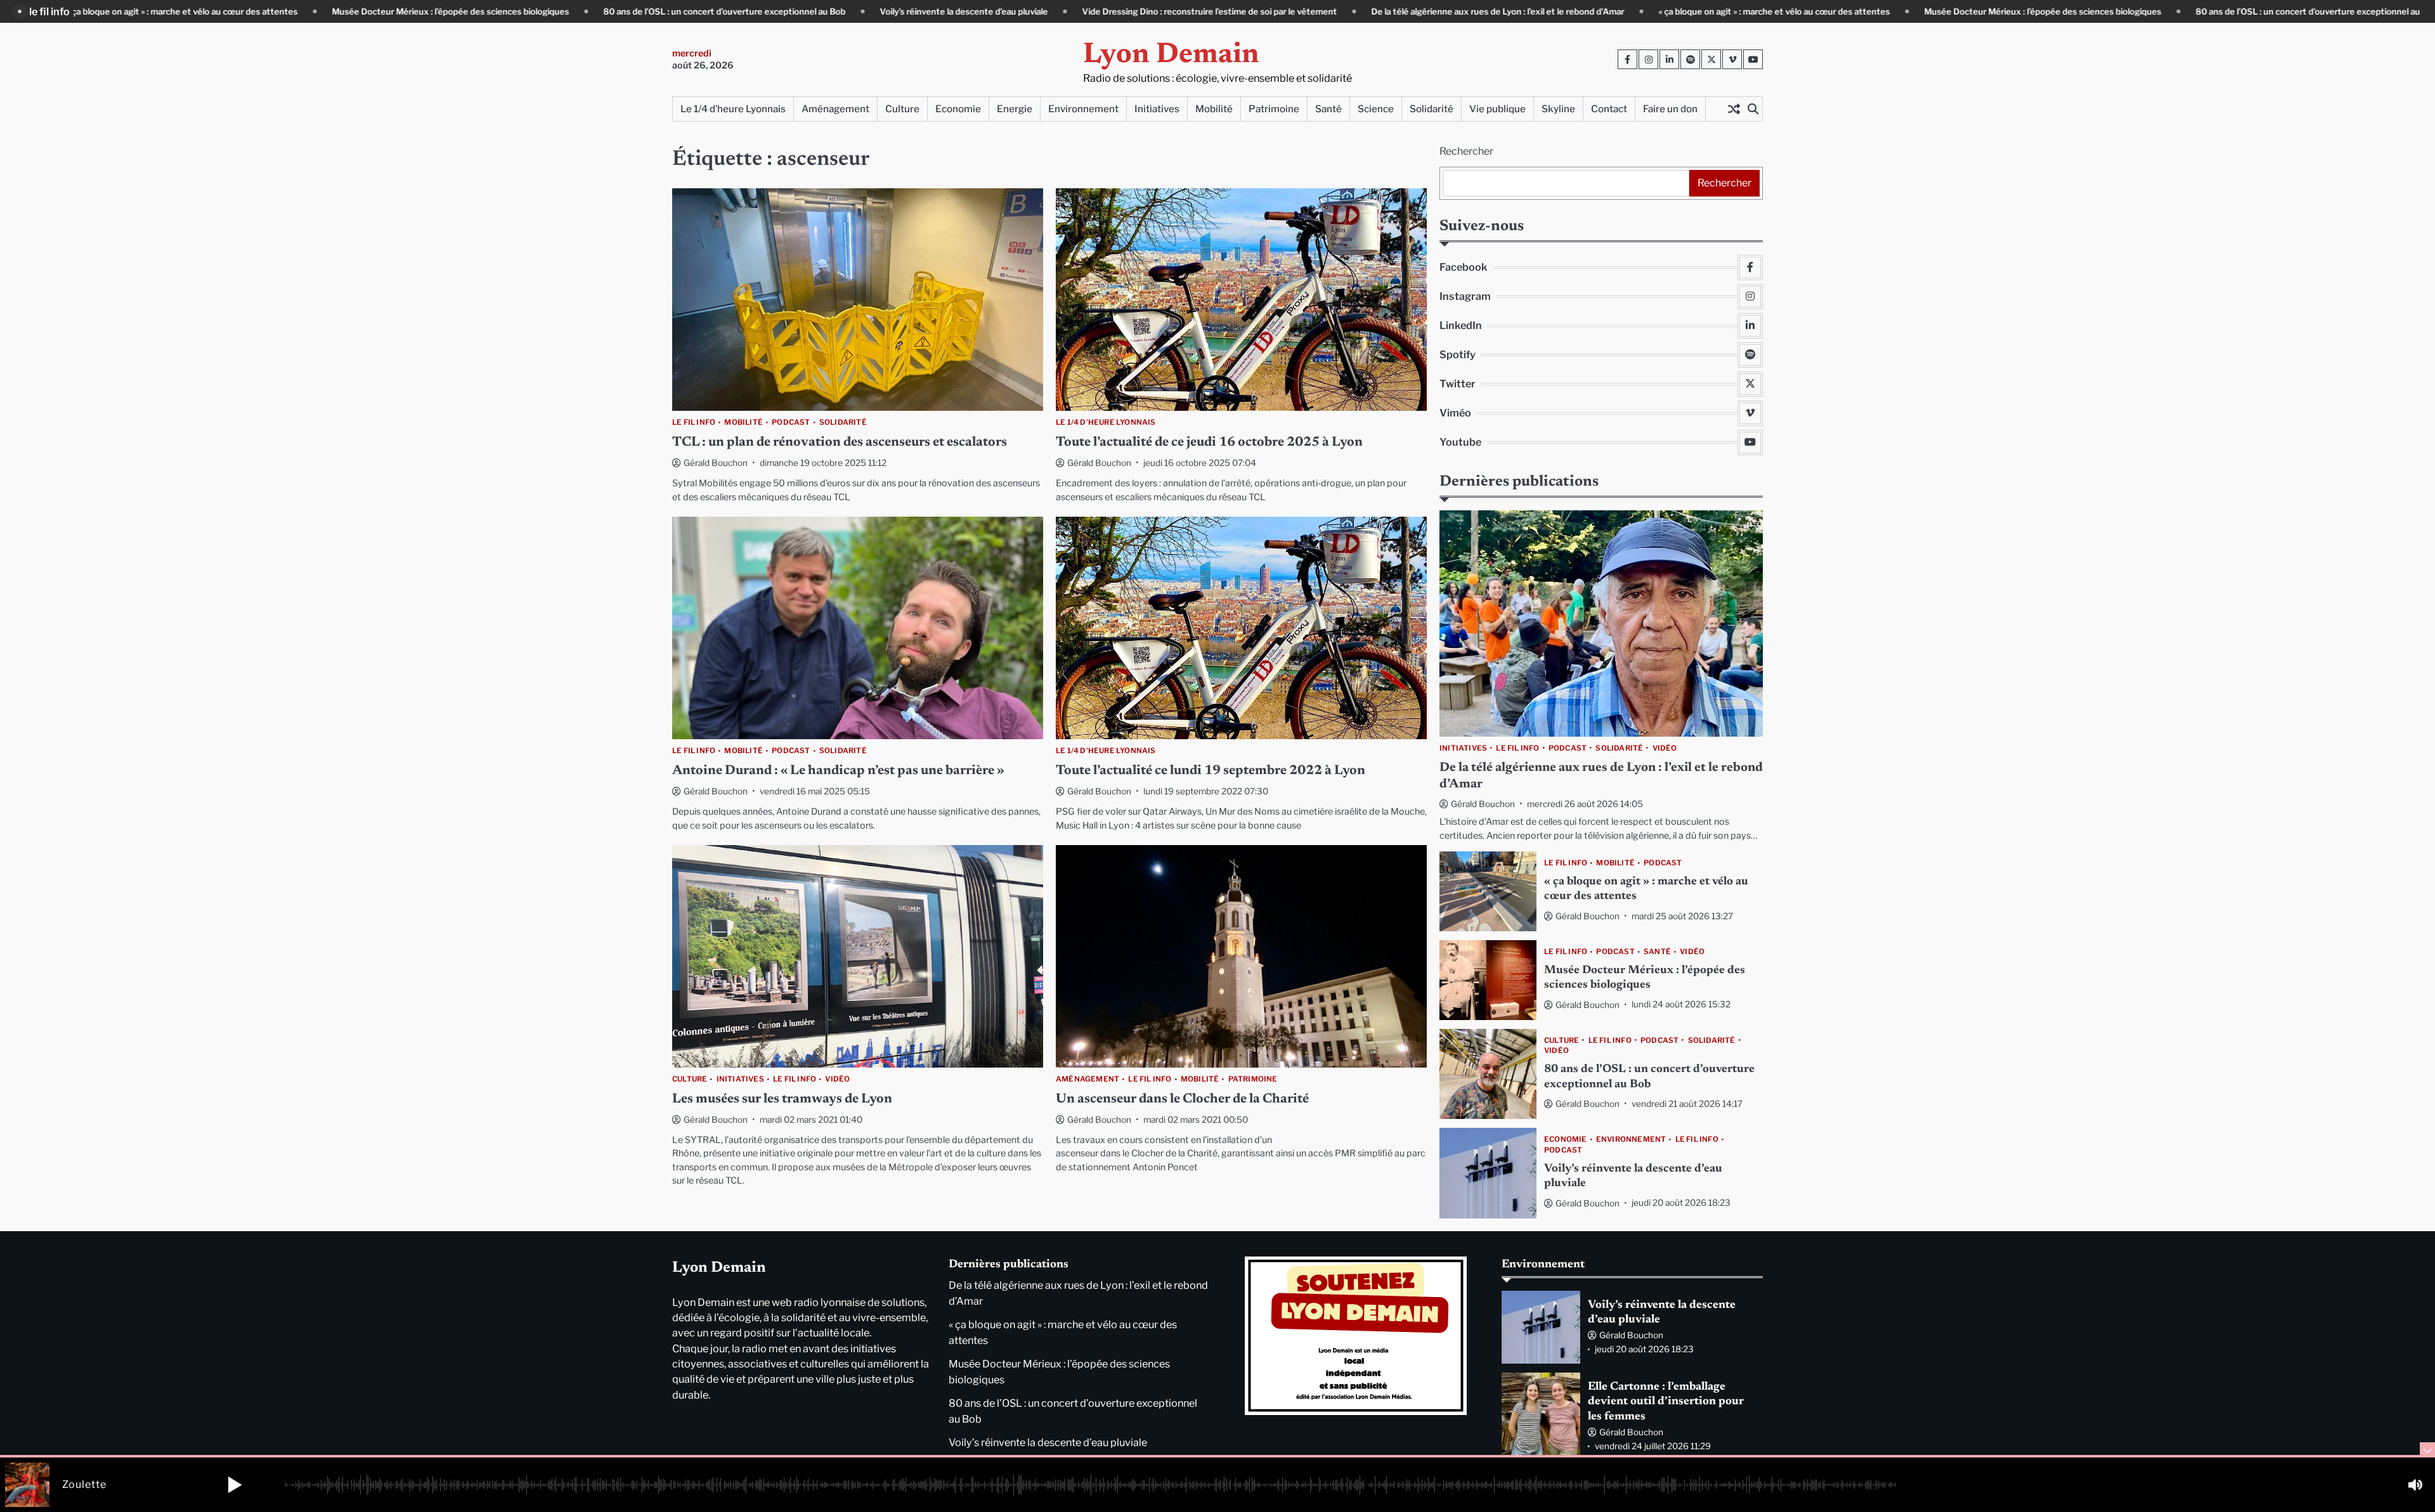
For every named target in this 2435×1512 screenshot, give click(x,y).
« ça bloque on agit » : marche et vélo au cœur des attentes (1644, 11)
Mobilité (1214, 109)
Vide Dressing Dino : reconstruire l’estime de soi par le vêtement (1079, 11)
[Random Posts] (1734, 109)
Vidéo (837, 1079)
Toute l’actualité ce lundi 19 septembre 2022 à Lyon (1211, 771)
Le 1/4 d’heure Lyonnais (733, 109)
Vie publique (1497, 109)
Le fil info (694, 423)
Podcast (791, 423)
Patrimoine (1274, 109)
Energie (1015, 109)
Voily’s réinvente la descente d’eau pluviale (834, 11)
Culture (902, 109)
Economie (958, 109)
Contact (1609, 109)
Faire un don (1670, 109)
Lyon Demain (1171, 55)
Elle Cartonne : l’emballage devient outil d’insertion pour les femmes (1666, 1402)
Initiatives (1157, 109)
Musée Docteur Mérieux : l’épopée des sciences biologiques (320, 11)
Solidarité (1432, 109)
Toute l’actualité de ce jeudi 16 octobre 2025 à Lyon (1209, 443)
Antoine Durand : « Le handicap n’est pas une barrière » (838, 771)
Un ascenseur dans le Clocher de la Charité (1182, 1100)
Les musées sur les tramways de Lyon (782, 1100)
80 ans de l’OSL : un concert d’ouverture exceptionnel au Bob (594, 11)
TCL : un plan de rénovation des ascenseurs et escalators (840, 443)
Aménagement (835, 109)
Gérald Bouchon (716, 463)
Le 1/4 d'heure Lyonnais (1106, 423)
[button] (235, 1485)
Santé (1328, 109)
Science (1376, 109)
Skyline (1558, 109)
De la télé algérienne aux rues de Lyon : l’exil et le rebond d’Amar (1367, 11)
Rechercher (1466, 151)
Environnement (1083, 109)
